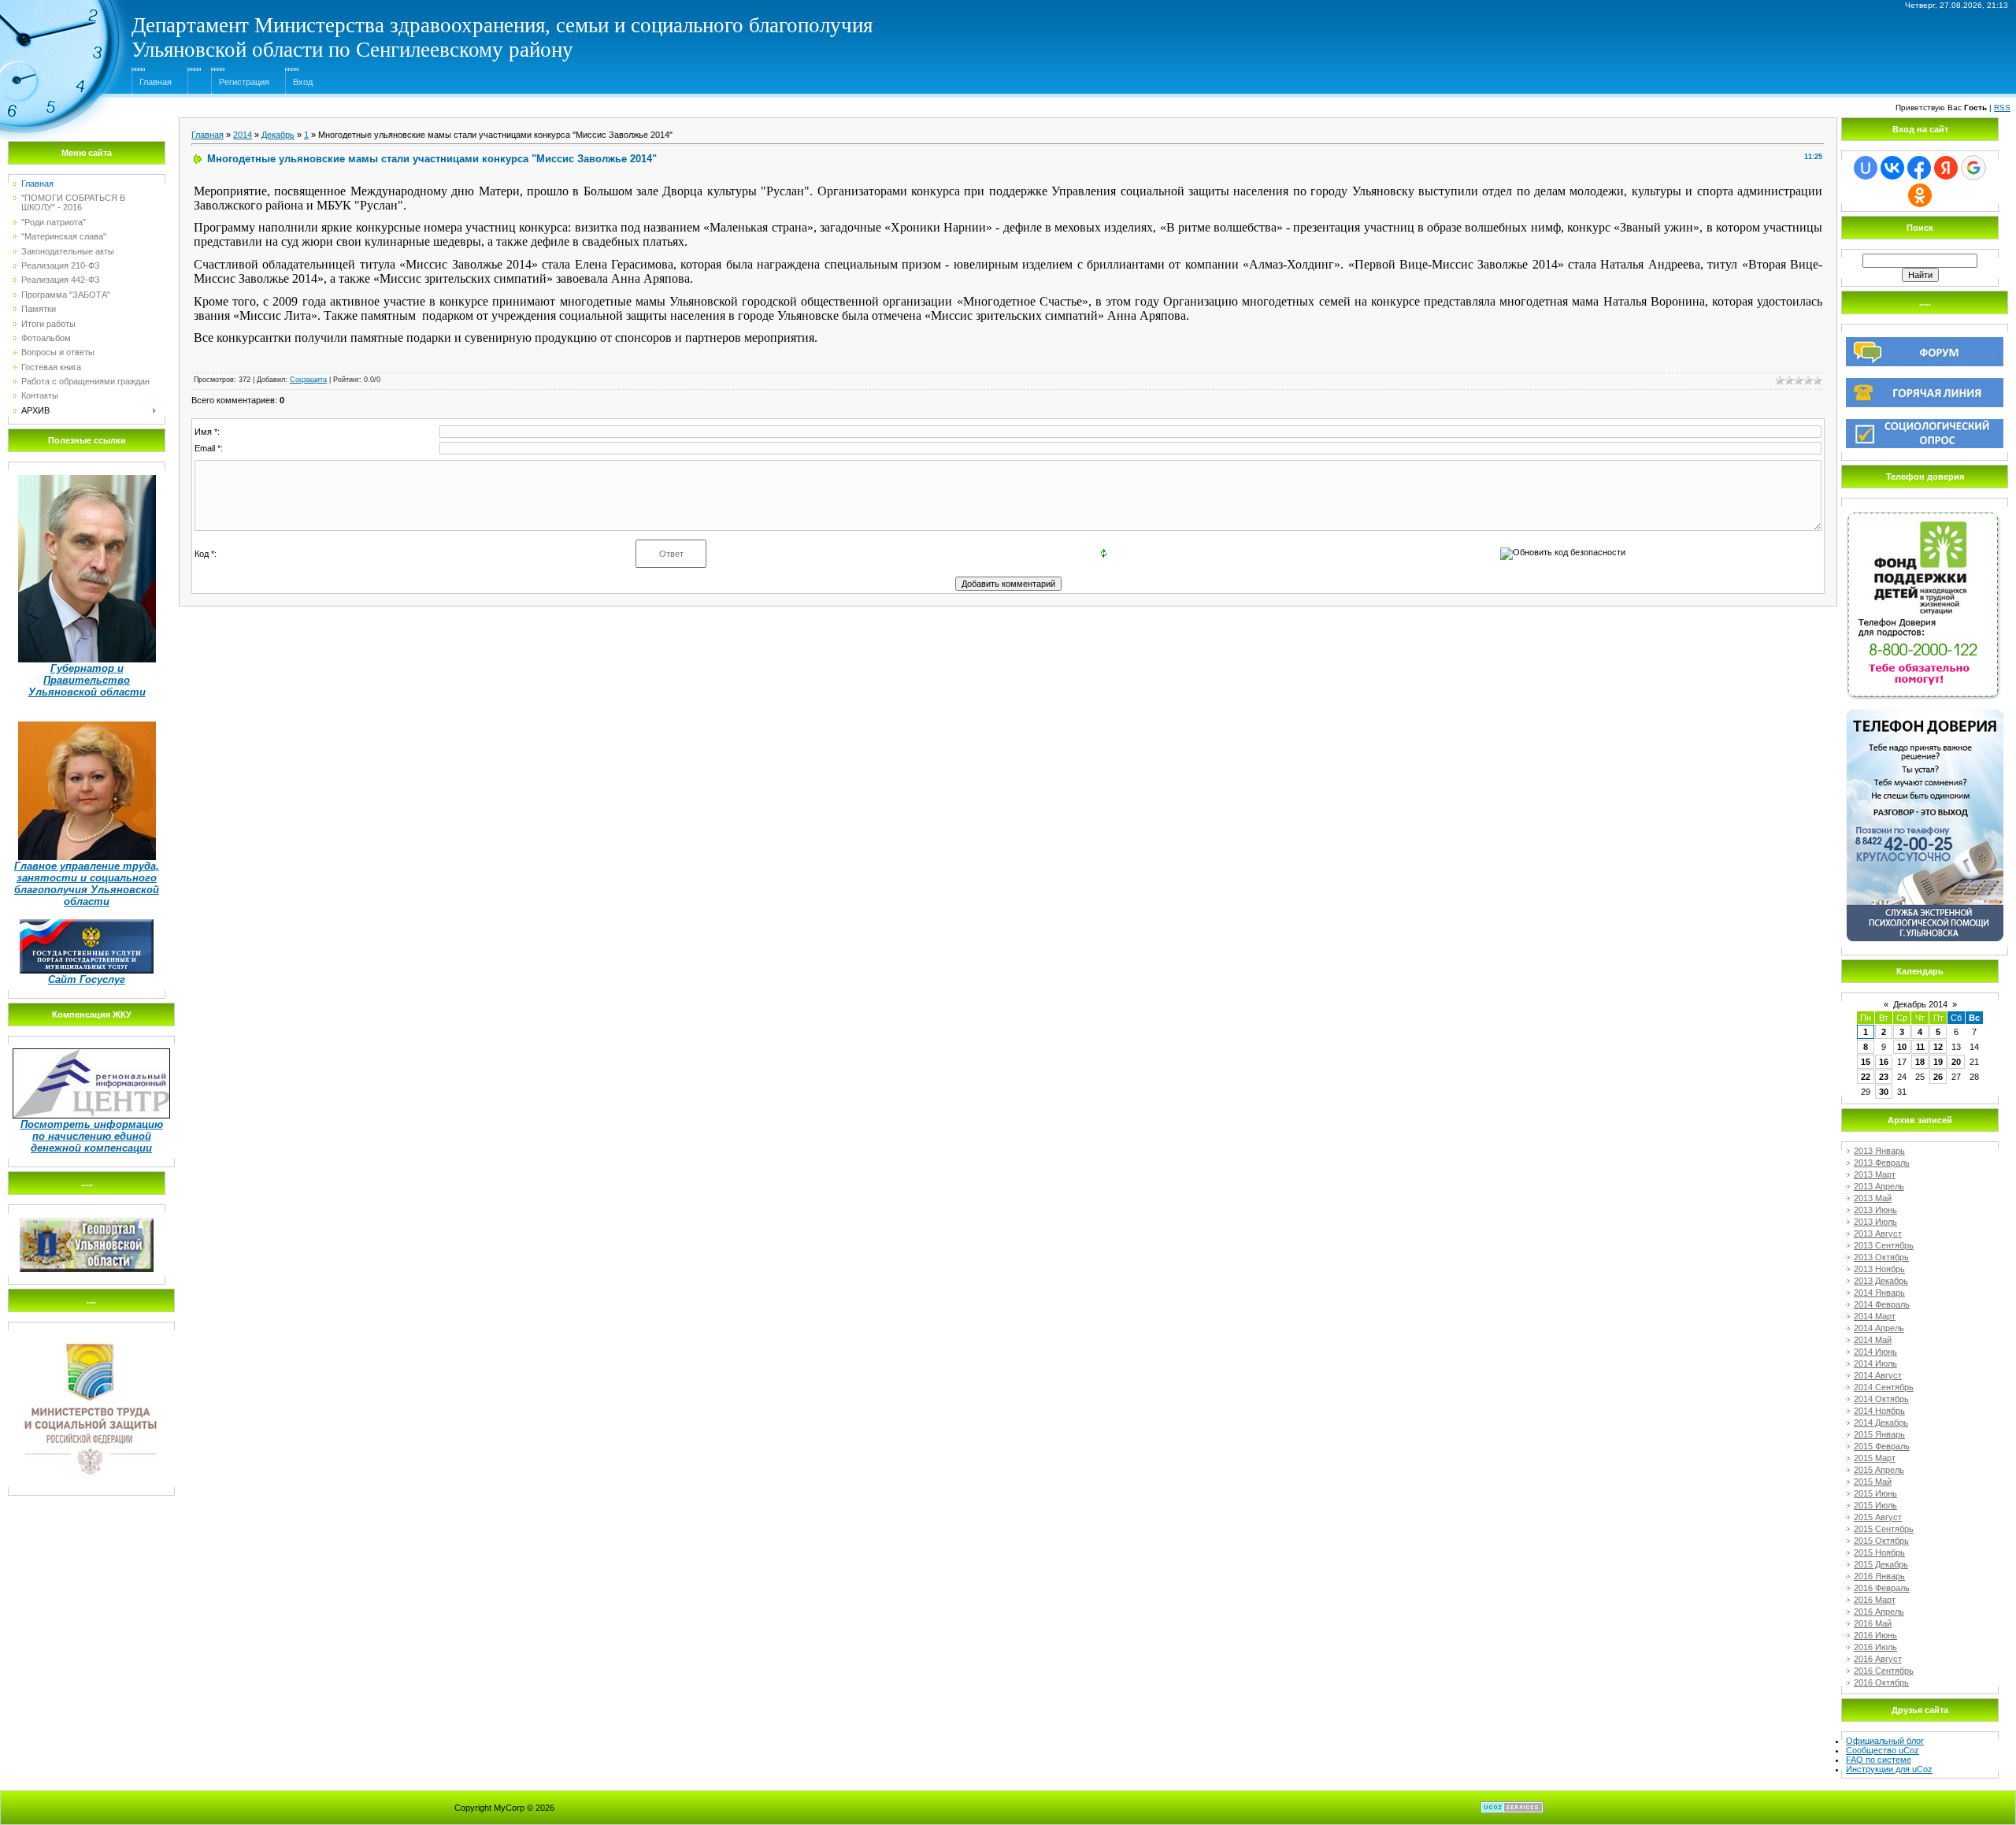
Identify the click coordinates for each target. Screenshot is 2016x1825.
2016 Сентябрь (1884, 1671)
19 (1938, 1062)
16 (1884, 1062)
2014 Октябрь (1881, 1399)
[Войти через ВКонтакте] (1892, 168)
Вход (303, 82)
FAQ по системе (1879, 1760)
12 (1938, 1047)
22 (1866, 1077)
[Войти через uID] (1866, 168)
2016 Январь (1879, 1576)
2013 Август (1878, 1233)
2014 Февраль (1882, 1304)
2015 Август (1878, 1517)
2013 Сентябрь (1884, 1245)
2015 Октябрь (1881, 1541)
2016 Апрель (1879, 1612)
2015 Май (1873, 1482)
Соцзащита (308, 380)
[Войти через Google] (1973, 168)
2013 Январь (1879, 1151)
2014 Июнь (1875, 1352)
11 (1920, 1047)
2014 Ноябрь (1879, 1411)
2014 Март (1875, 1316)
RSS (2002, 108)
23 (1884, 1077)
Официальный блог (1885, 1741)
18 (1920, 1062)
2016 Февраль (1882, 1588)
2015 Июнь (1875, 1493)
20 (1956, 1062)
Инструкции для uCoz (1889, 1769)
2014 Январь (1879, 1293)
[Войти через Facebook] (1919, 168)
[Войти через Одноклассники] (1920, 195)
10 (1902, 1047)
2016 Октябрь (1881, 1682)
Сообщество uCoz (1883, 1750)
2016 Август (1878, 1659)
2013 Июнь (1875, 1210)
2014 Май (1873, 1340)
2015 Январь (1879, 1434)
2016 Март (1875, 1600)
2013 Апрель (1879, 1186)
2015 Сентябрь (1884, 1529)
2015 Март (1875, 1458)
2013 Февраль (1882, 1163)
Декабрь (278, 135)
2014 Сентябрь (1884, 1387)
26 (1938, 1077)
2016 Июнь (1875, 1635)
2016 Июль (1875, 1647)
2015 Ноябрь (1879, 1552)
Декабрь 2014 (1920, 1004)
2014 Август (1878, 1375)
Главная (156, 82)
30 (1884, 1092)
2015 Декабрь (1881, 1564)
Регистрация (244, 82)
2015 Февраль (1882, 1446)
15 (1866, 1062)
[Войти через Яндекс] (1946, 168)
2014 (243, 135)
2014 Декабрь (1881, 1423)
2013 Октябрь (1881, 1257)
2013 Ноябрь (1879, 1269)
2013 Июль (1875, 1222)
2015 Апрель (1879, 1470)
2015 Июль (1875, 1505)
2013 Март (1875, 1174)
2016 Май (1873, 1623)
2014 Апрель (1879, 1328)
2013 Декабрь (1881, 1281)
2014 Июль (1875, 1363)
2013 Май (1873, 1198)
